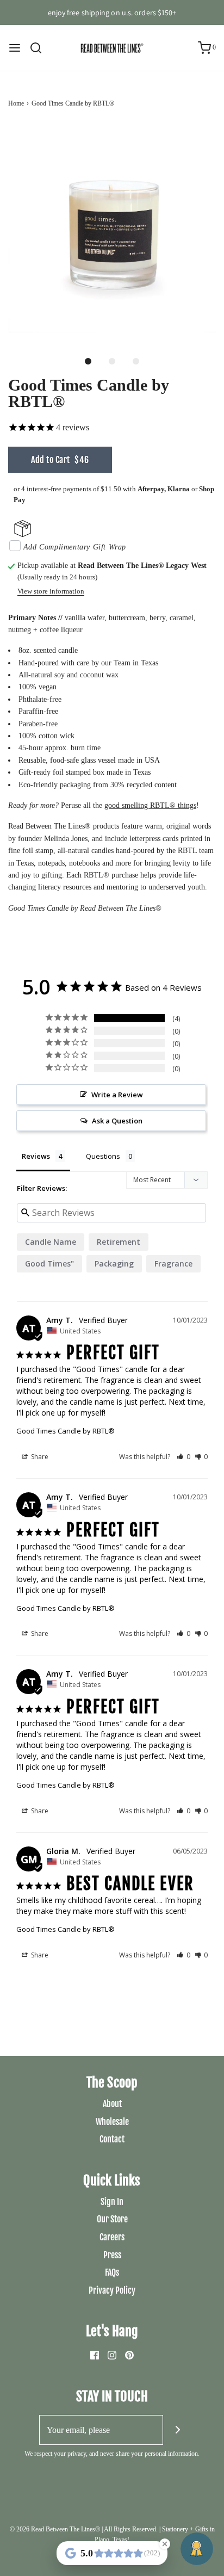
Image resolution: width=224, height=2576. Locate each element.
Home (16, 103)
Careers (112, 2237)
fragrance (173, 1264)
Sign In (112, 2202)
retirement (119, 1242)
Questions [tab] (103, 1156)
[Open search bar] (40, 48)
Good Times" (49, 1264)
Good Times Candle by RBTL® (66, 1431)
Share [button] (39, 1457)
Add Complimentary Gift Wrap (75, 547)
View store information (51, 591)
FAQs (112, 2272)
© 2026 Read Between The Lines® (55, 2529)
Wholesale (112, 2122)
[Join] (178, 2430)
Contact (112, 2139)
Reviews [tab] (36, 1156)
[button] (112, 229)
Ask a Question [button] (117, 1121)
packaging (114, 1264)
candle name (51, 1242)
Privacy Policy (112, 2290)
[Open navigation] (15, 48)
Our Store (112, 2219)
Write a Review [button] (117, 1095)
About (112, 2104)
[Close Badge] (165, 2544)
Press (112, 2255)
